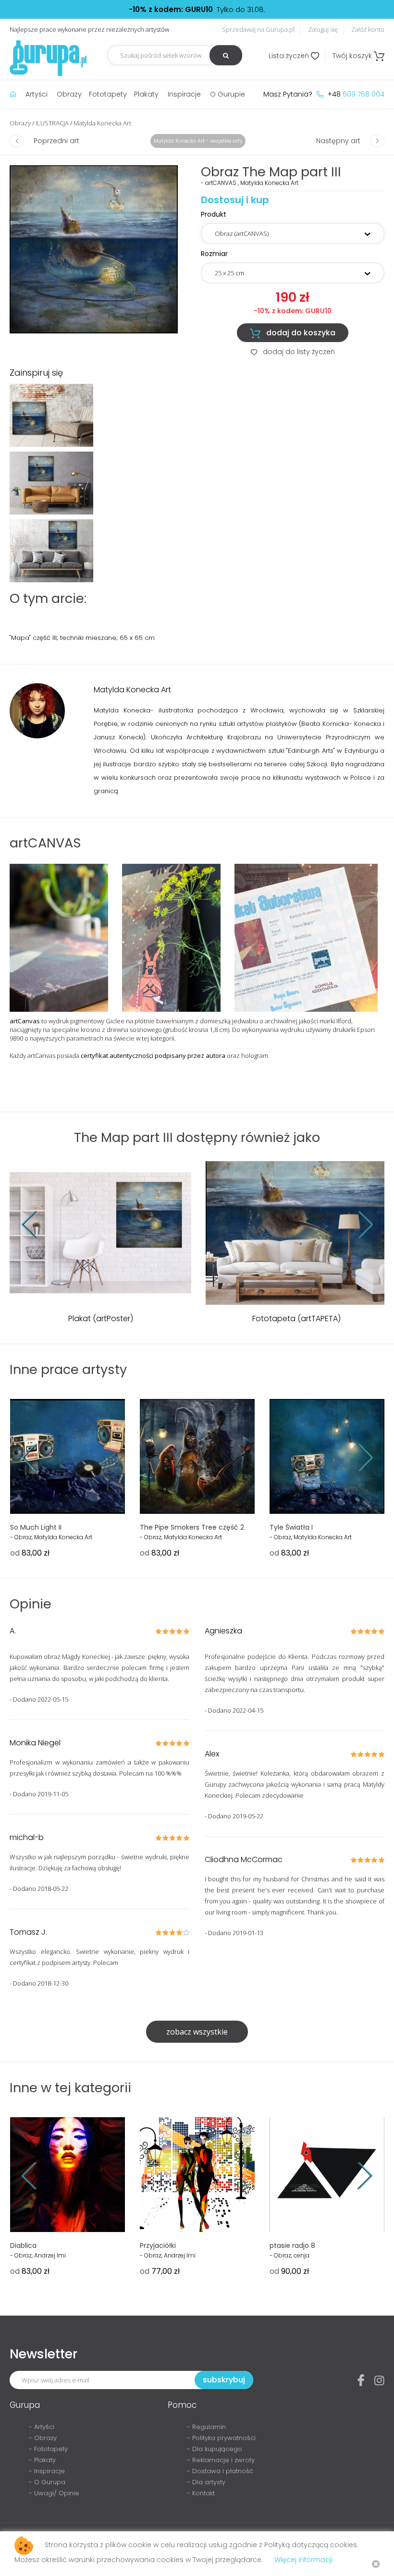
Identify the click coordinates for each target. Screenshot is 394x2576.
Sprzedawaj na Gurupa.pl (258, 29)
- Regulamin (206, 2427)
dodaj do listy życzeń (293, 352)
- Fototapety (48, 2449)
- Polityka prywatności (221, 2438)
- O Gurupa (47, 2482)
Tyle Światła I (291, 1527)
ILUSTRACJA (52, 123)
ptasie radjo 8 (292, 2245)
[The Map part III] (94, 249)
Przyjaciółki (158, 2245)
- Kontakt (201, 2493)
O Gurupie (228, 94)
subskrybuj (224, 2380)
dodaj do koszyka (293, 333)
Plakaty (146, 94)
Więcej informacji (303, 2560)
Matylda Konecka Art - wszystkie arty (198, 141)
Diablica (23, 2245)
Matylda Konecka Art (102, 123)
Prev (36, 1224)
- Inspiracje (47, 2471)
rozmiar (214, 254)
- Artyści (42, 2427)
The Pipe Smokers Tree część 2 (192, 1527)
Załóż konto (368, 29)
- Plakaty (42, 2460)
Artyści (37, 94)
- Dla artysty (206, 2482)
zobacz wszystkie (197, 2032)
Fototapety (108, 94)
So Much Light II (36, 1527)
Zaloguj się (323, 29)
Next (358, 1224)
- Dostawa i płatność (220, 2471)
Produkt (214, 214)
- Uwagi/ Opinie (54, 2493)
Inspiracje (184, 94)
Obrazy (69, 94)
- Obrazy (43, 2438)
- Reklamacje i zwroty (221, 2460)
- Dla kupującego (215, 2449)
